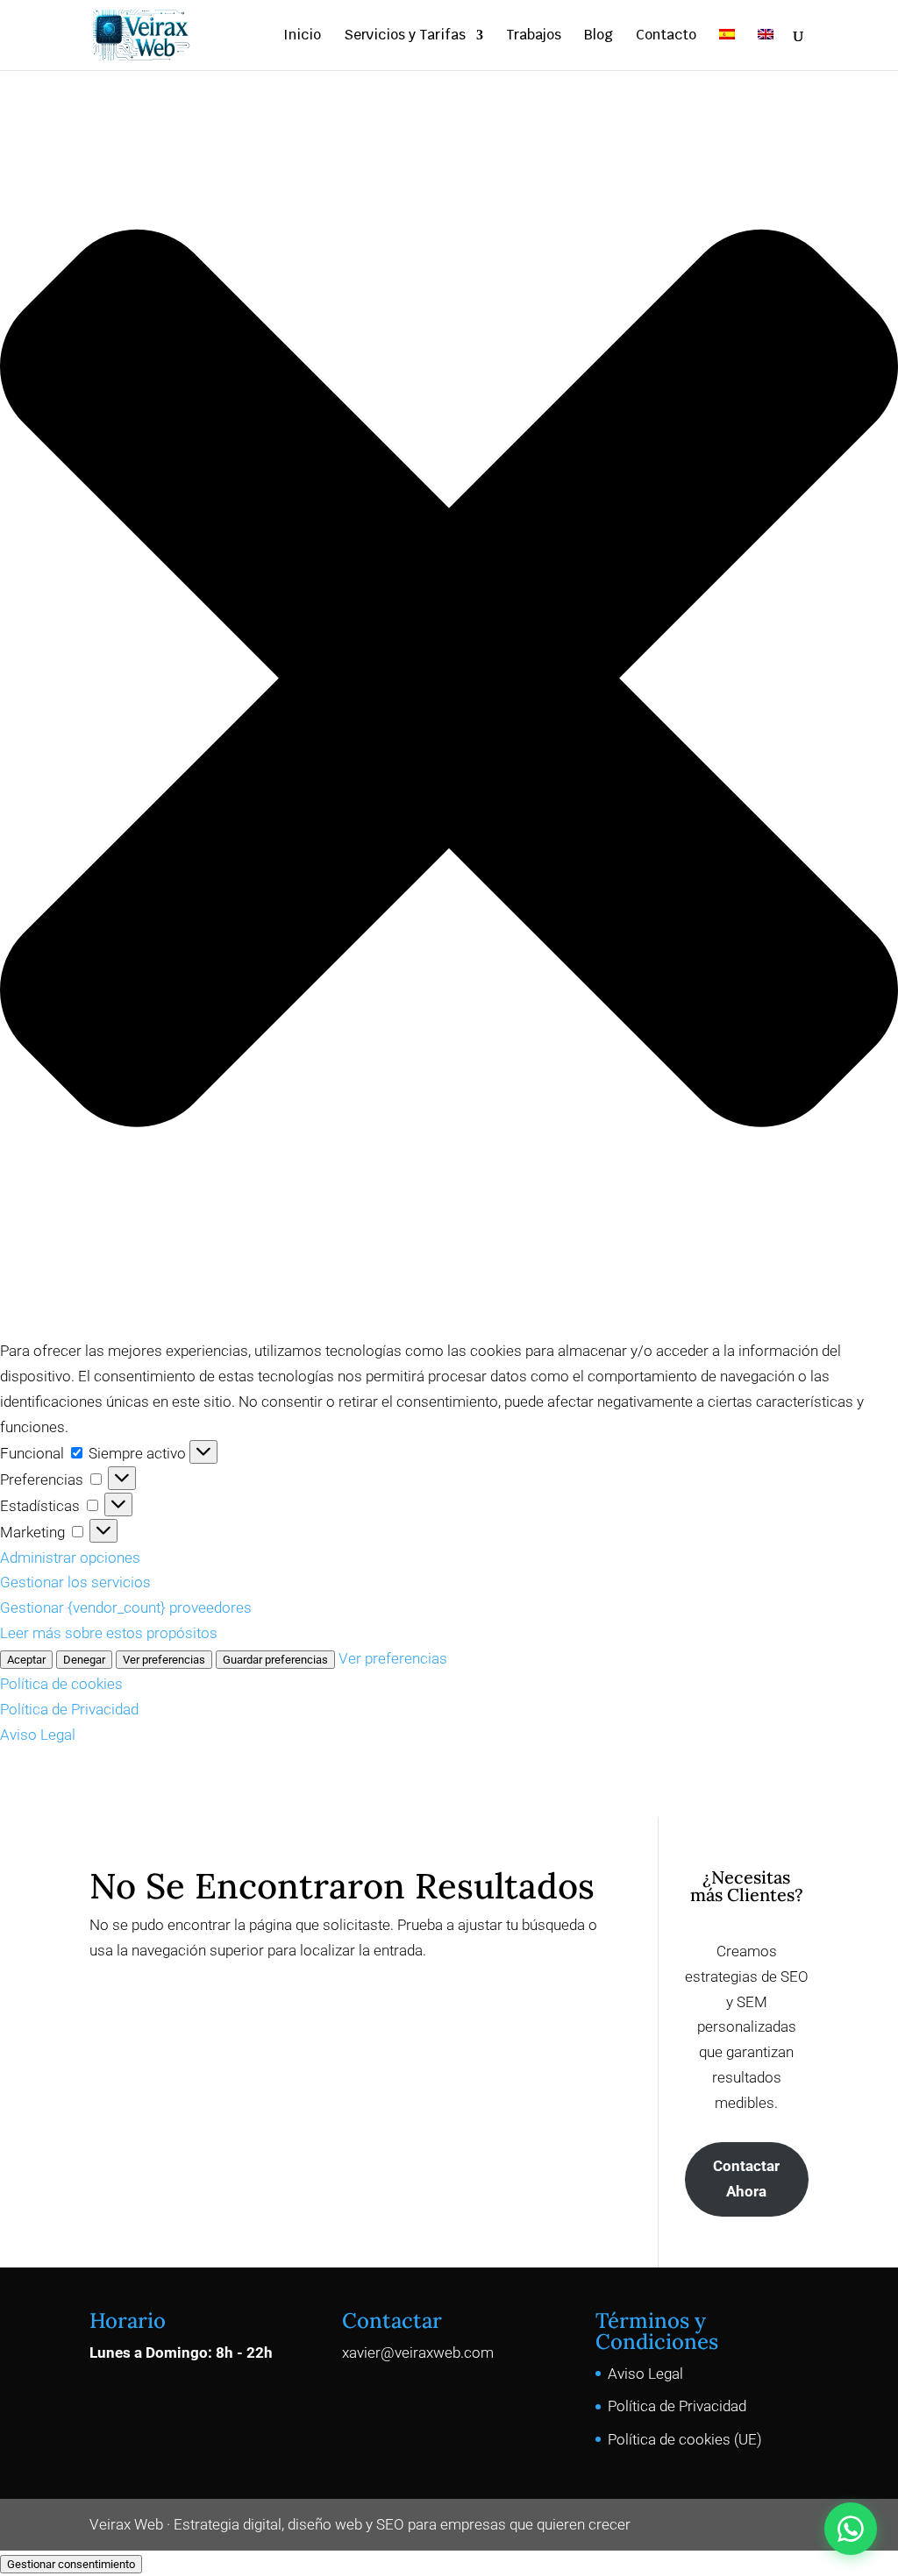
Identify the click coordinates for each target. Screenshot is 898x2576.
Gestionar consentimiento (71, 2564)
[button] (449, 682)
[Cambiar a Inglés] (766, 50)
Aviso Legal (38, 1735)
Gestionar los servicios (75, 1582)
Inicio (302, 36)
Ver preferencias (164, 1660)
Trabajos (534, 36)
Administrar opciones (70, 1558)
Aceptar (26, 1660)
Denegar (84, 1660)
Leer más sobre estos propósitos (109, 1633)
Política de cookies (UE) (685, 2439)
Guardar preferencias (275, 1660)
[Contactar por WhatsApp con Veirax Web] (851, 2529)
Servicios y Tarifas (405, 36)
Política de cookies (61, 1684)
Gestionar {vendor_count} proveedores (126, 1607)
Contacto (666, 36)
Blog (599, 36)
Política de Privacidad (69, 1709)
